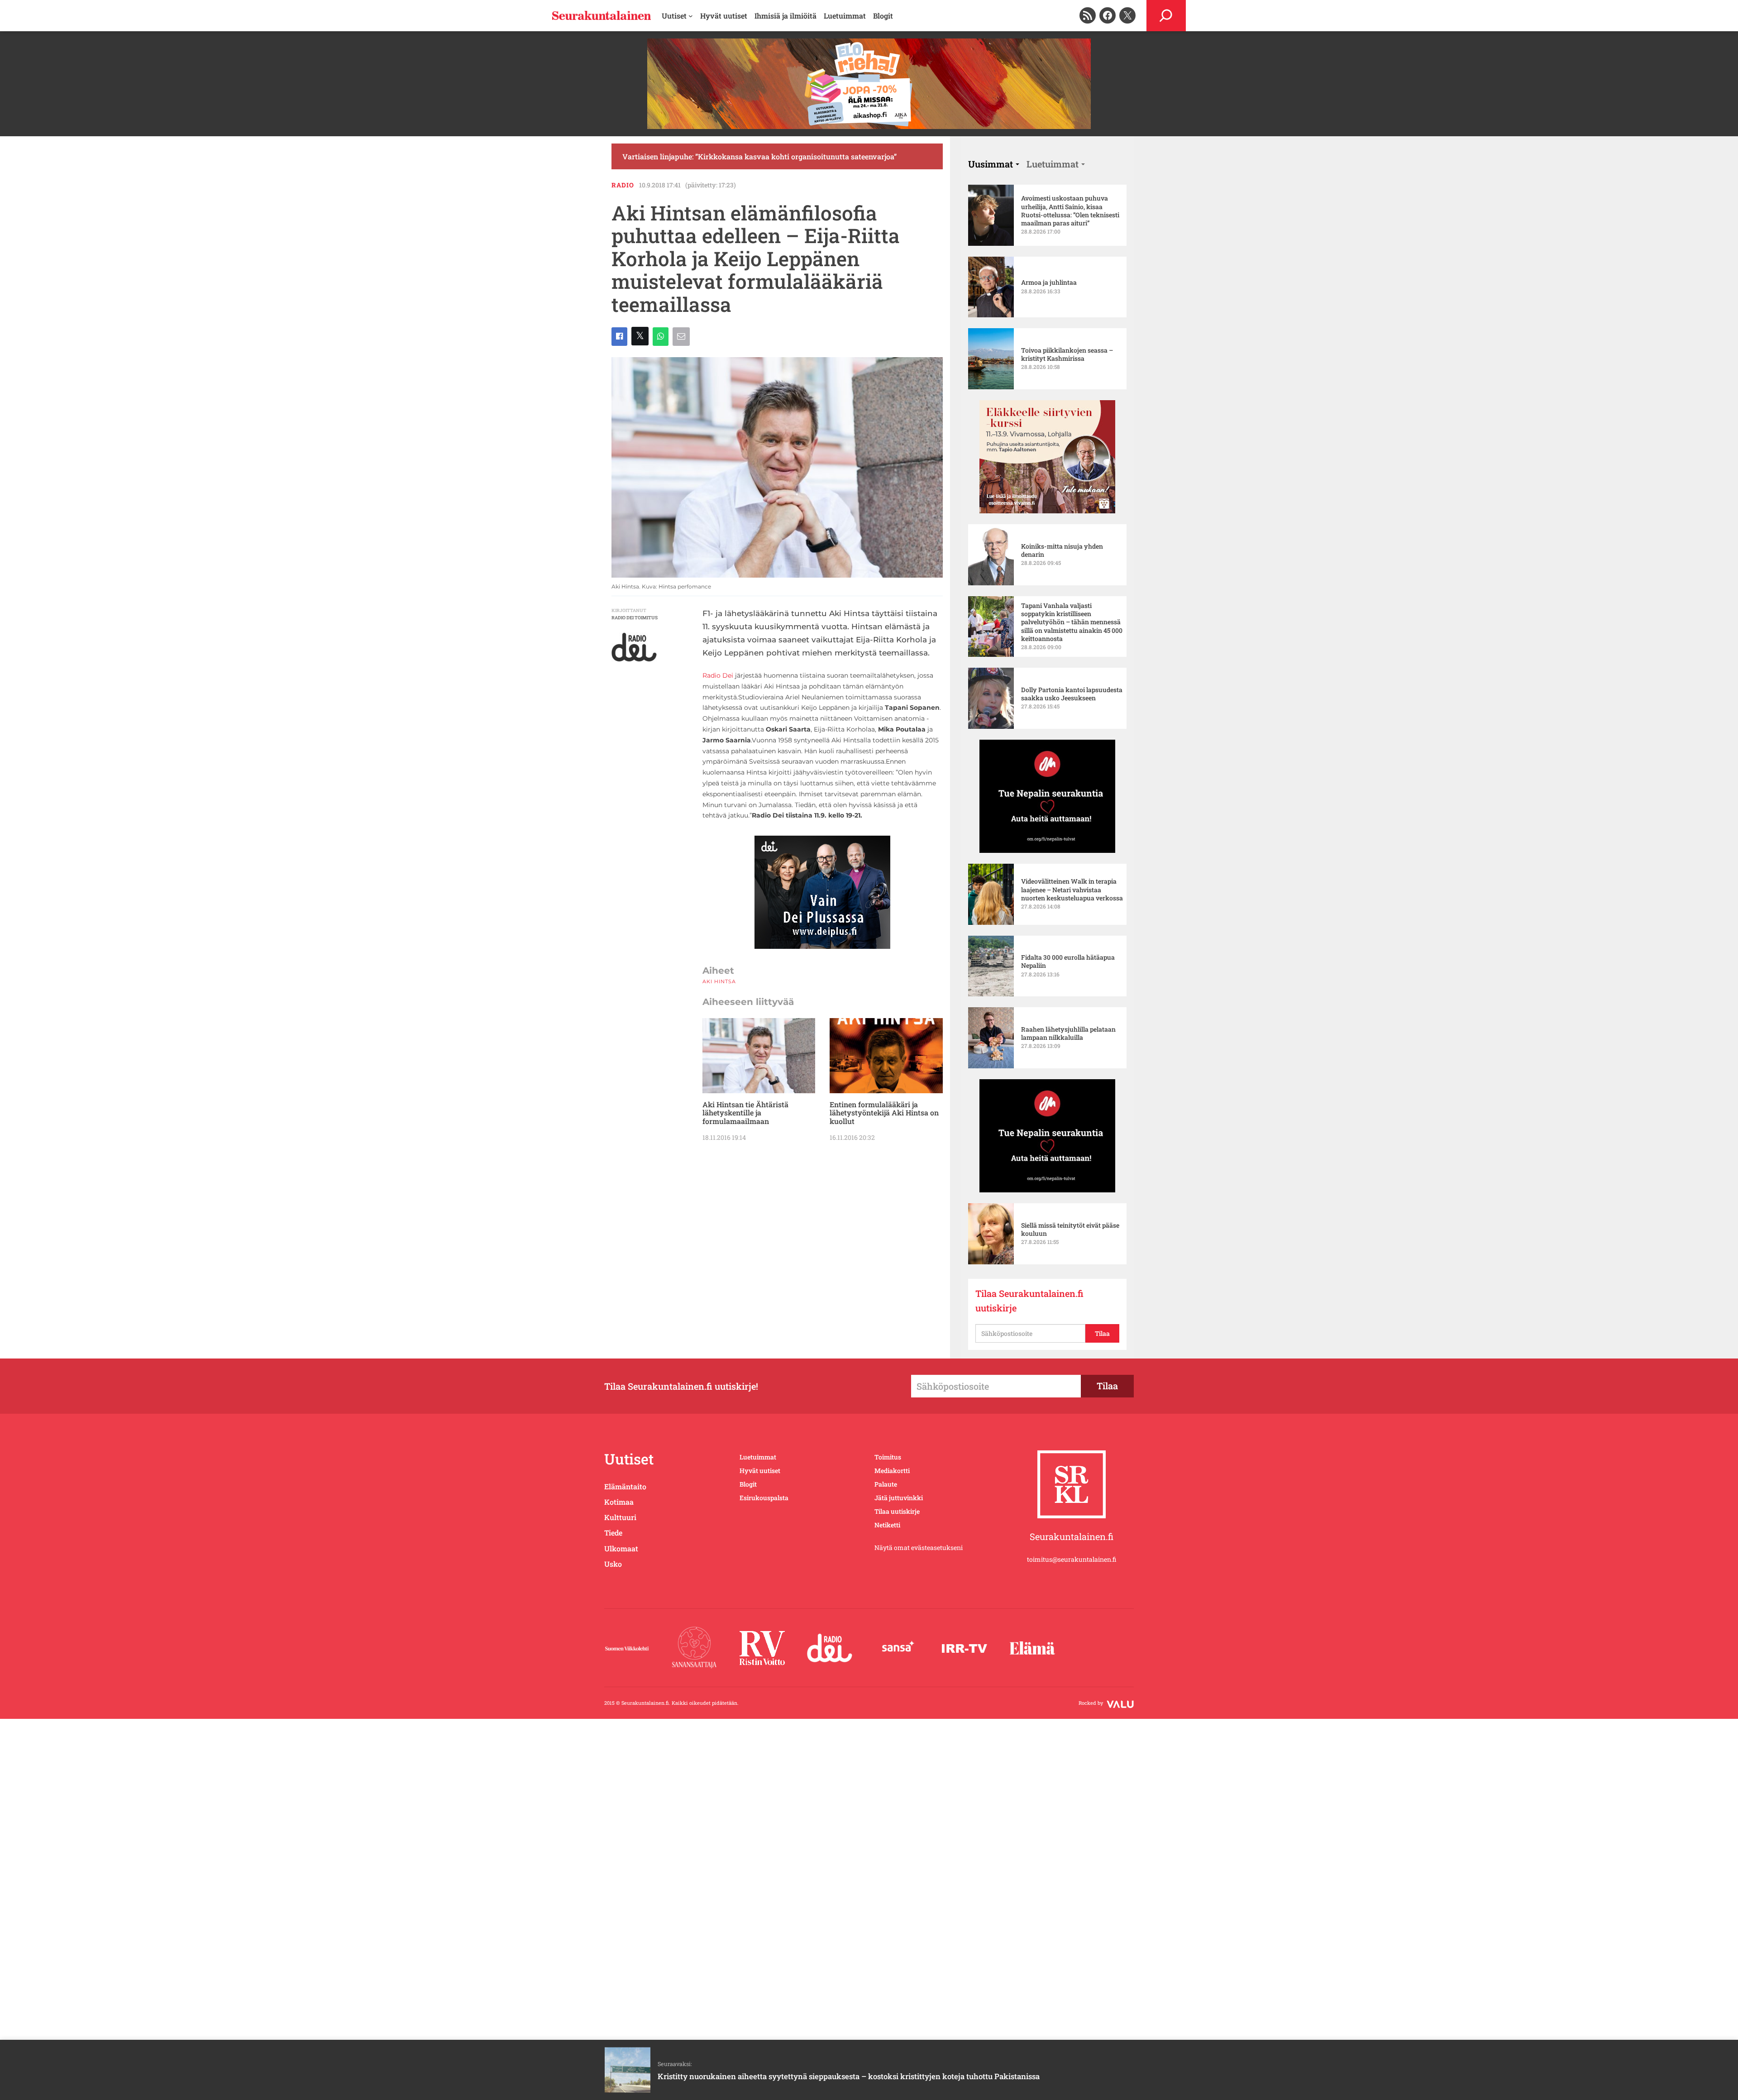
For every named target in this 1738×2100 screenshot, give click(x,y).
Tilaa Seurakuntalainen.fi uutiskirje (1029, 1301)
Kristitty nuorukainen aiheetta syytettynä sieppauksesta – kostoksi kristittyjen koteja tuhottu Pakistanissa (849, 2076)
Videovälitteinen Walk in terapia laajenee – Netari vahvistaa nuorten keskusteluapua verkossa (1072, 890)
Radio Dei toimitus (635, 618)
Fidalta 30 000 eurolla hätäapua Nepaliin (1068, 962)
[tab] (994, 164)
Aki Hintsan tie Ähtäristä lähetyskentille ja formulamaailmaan (745, 1113)
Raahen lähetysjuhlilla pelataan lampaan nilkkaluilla (1068, 1033)
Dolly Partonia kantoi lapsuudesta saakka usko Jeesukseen (1072, 694)
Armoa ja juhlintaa (1049, 282)
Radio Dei (718, 675)
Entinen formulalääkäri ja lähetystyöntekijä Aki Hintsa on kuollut (884, 1113)
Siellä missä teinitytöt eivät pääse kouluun (1070, 1229)
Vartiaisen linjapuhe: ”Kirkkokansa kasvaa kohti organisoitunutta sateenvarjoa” (759, 156)
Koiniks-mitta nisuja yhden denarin (1062, 550)
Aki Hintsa (719, 981)
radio (623, 185)
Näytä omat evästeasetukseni (919, 1547)
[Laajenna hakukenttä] (1166, 16)
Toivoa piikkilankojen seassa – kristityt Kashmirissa (1067, 354)
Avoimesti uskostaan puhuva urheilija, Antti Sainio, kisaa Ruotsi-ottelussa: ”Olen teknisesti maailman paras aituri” (1070, 211)
